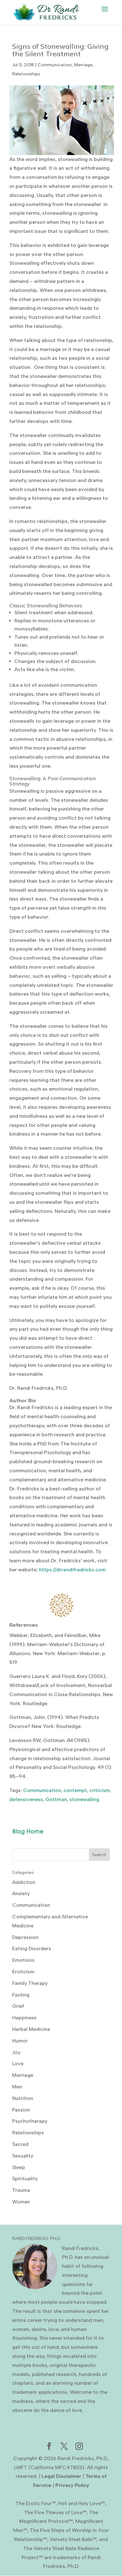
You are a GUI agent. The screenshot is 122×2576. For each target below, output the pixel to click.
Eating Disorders (32, 1948)
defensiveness (26, 1799)
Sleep (19, 2167)
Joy (16, 2052)
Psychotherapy (30, 2121)
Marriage (83, 65)
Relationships (26, 74)
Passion (21, 2110)
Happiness (24, 2018)
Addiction (24, 1882)
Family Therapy (30, 1983)
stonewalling (84, 1799)
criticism (100, 1790)
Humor (20, 2041)
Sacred (20, 2144)
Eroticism (23, 1972)
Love (18, 2064)
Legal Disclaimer (61, 2476)
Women (21, 2202)
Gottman (56, 1799)
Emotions (23, 1960)
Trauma (21, 2190)
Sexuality (23, 2156)
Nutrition (23, 2098)
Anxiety (21, 1893)
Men (17, 2087)
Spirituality (25, 2179)
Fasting (21, 1995)
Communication (55, 65)
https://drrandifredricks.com (72, 1570)
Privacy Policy (72, 2485)
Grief (18, 2006)
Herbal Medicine (31, 2029)
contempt (75, 1790)
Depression (25, 1937)
